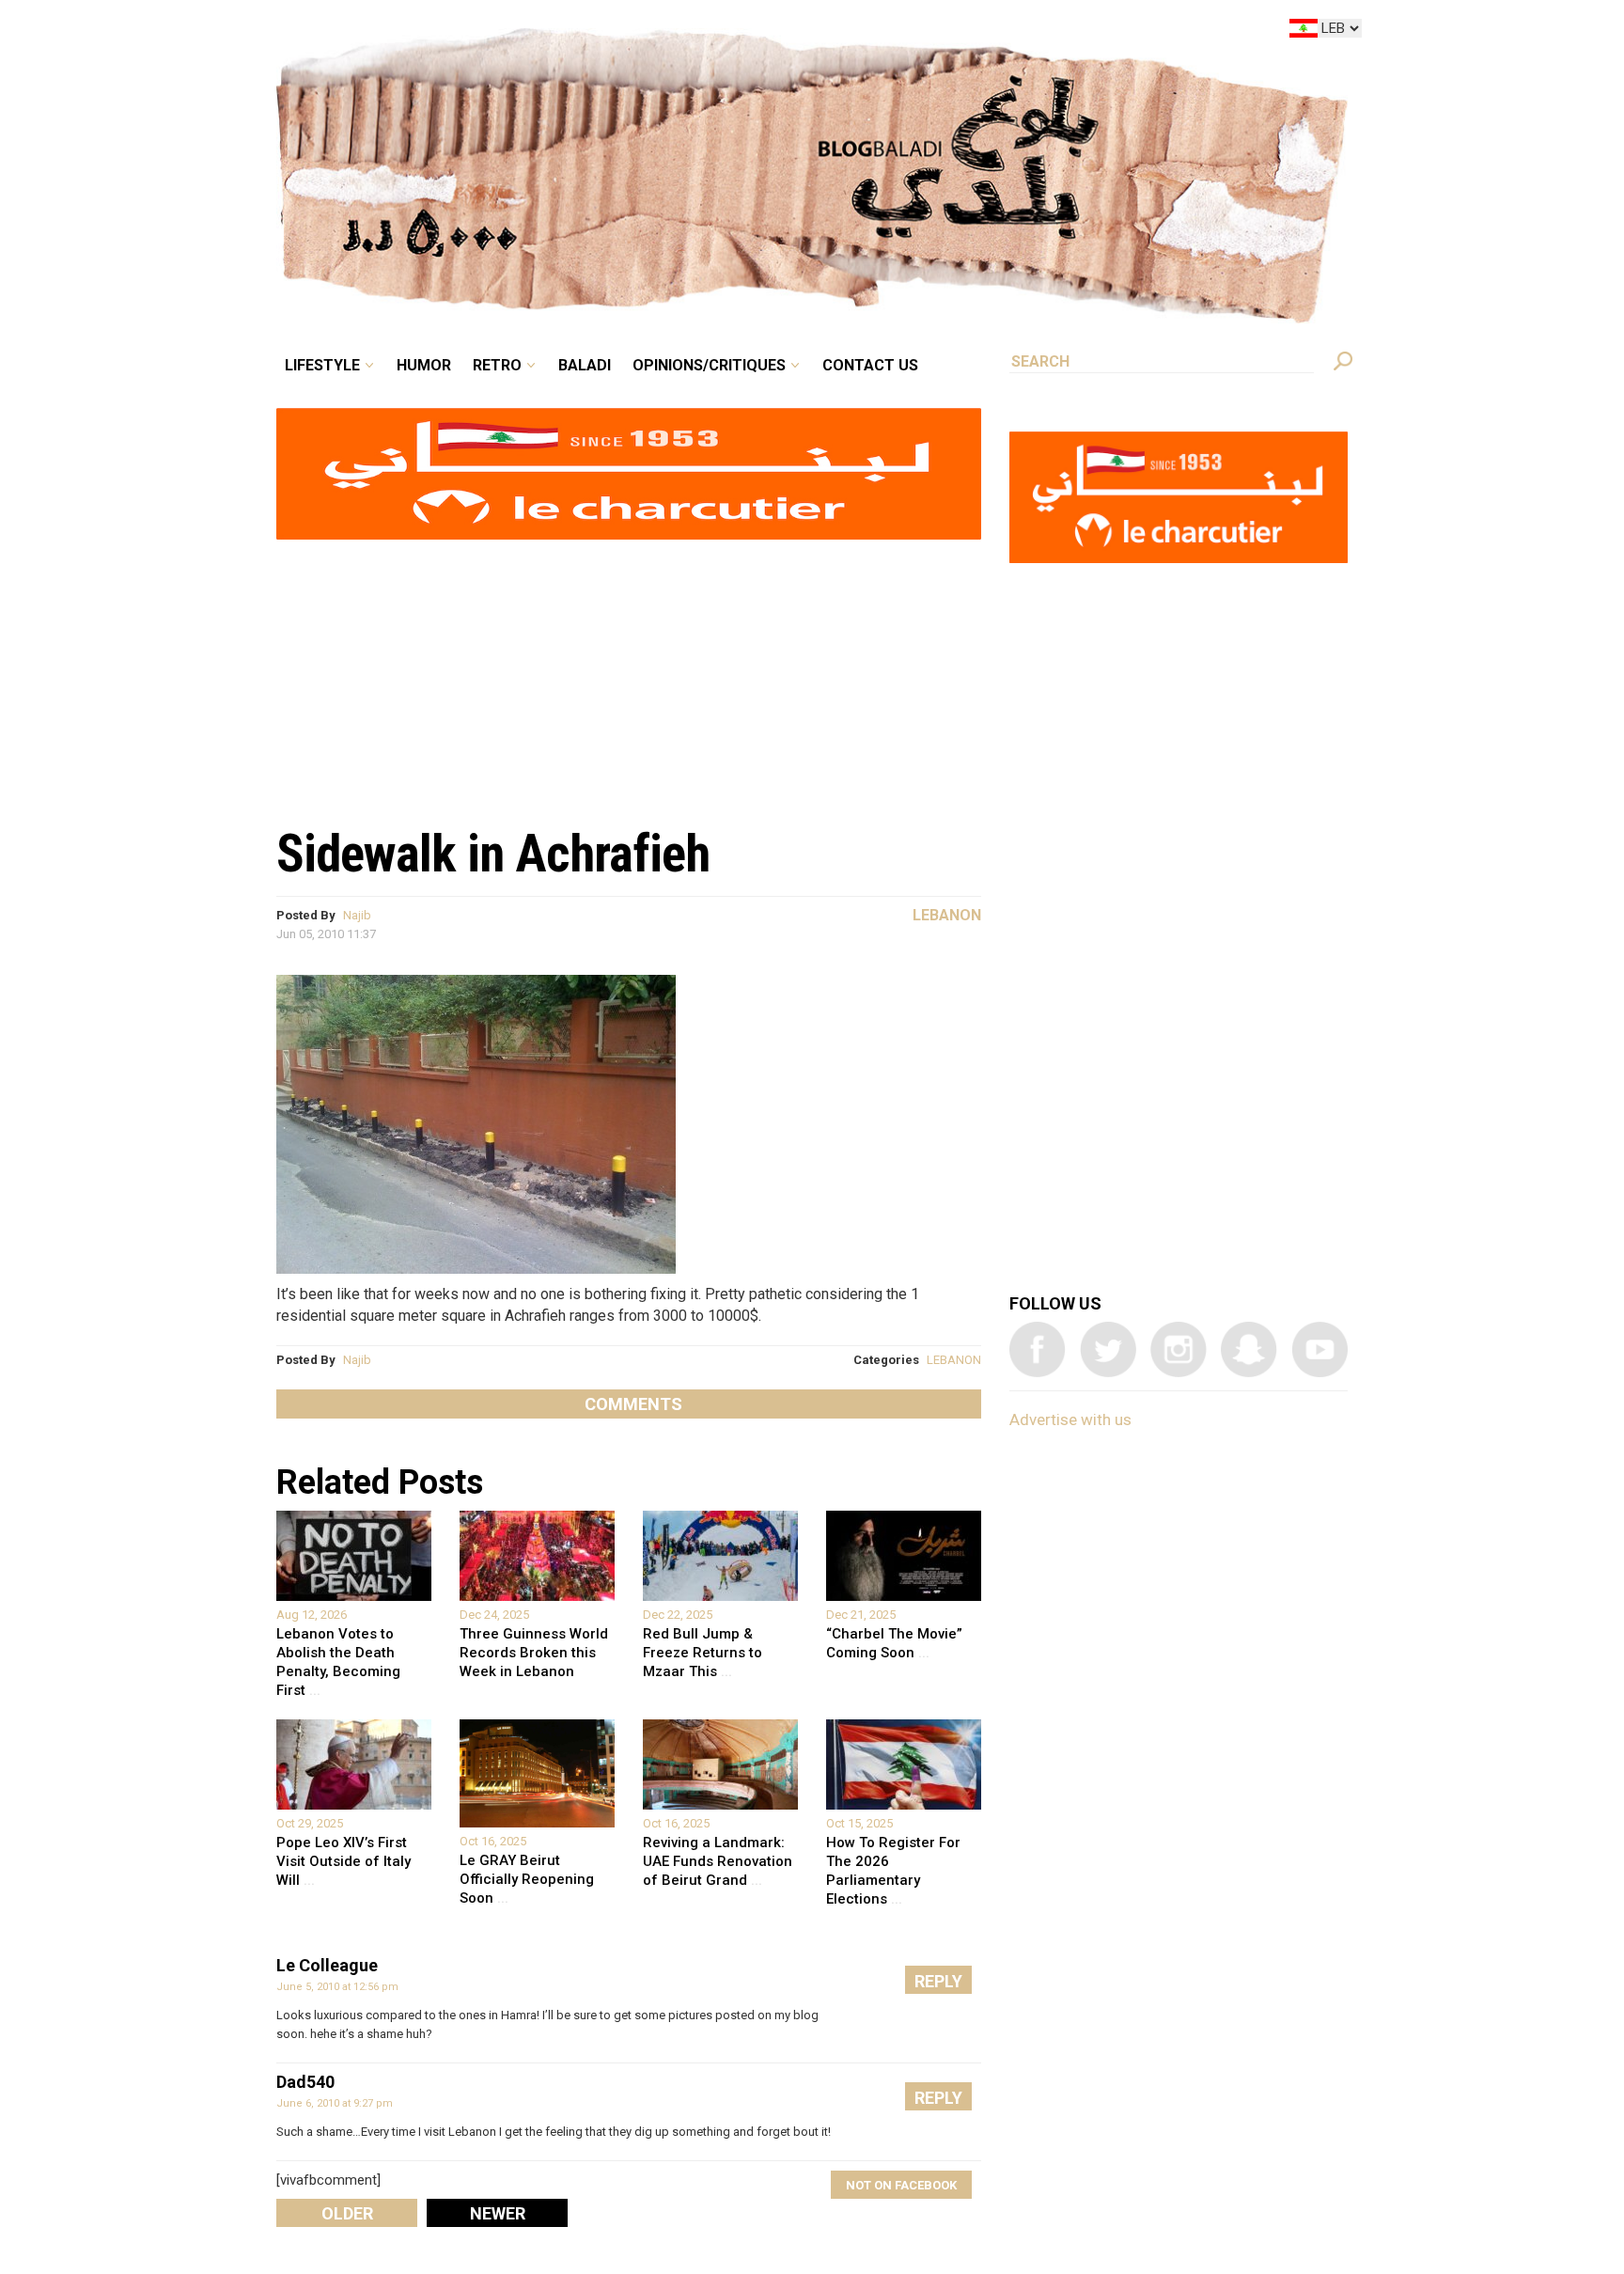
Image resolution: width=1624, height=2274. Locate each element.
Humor (568, 32)
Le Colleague (327, 1965)
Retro (628, 32)
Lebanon (947, 915)
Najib (357, 915)
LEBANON (954, 1360)
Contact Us (947, 32)
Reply (938, 1981)
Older (347, 2213)
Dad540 (305, 2082)
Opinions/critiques (807, 32)
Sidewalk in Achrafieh (493, 854)
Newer (498, 2213)
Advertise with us (1070, 1419)
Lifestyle (481, 32)
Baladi (702, 32)
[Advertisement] (629, 673)
